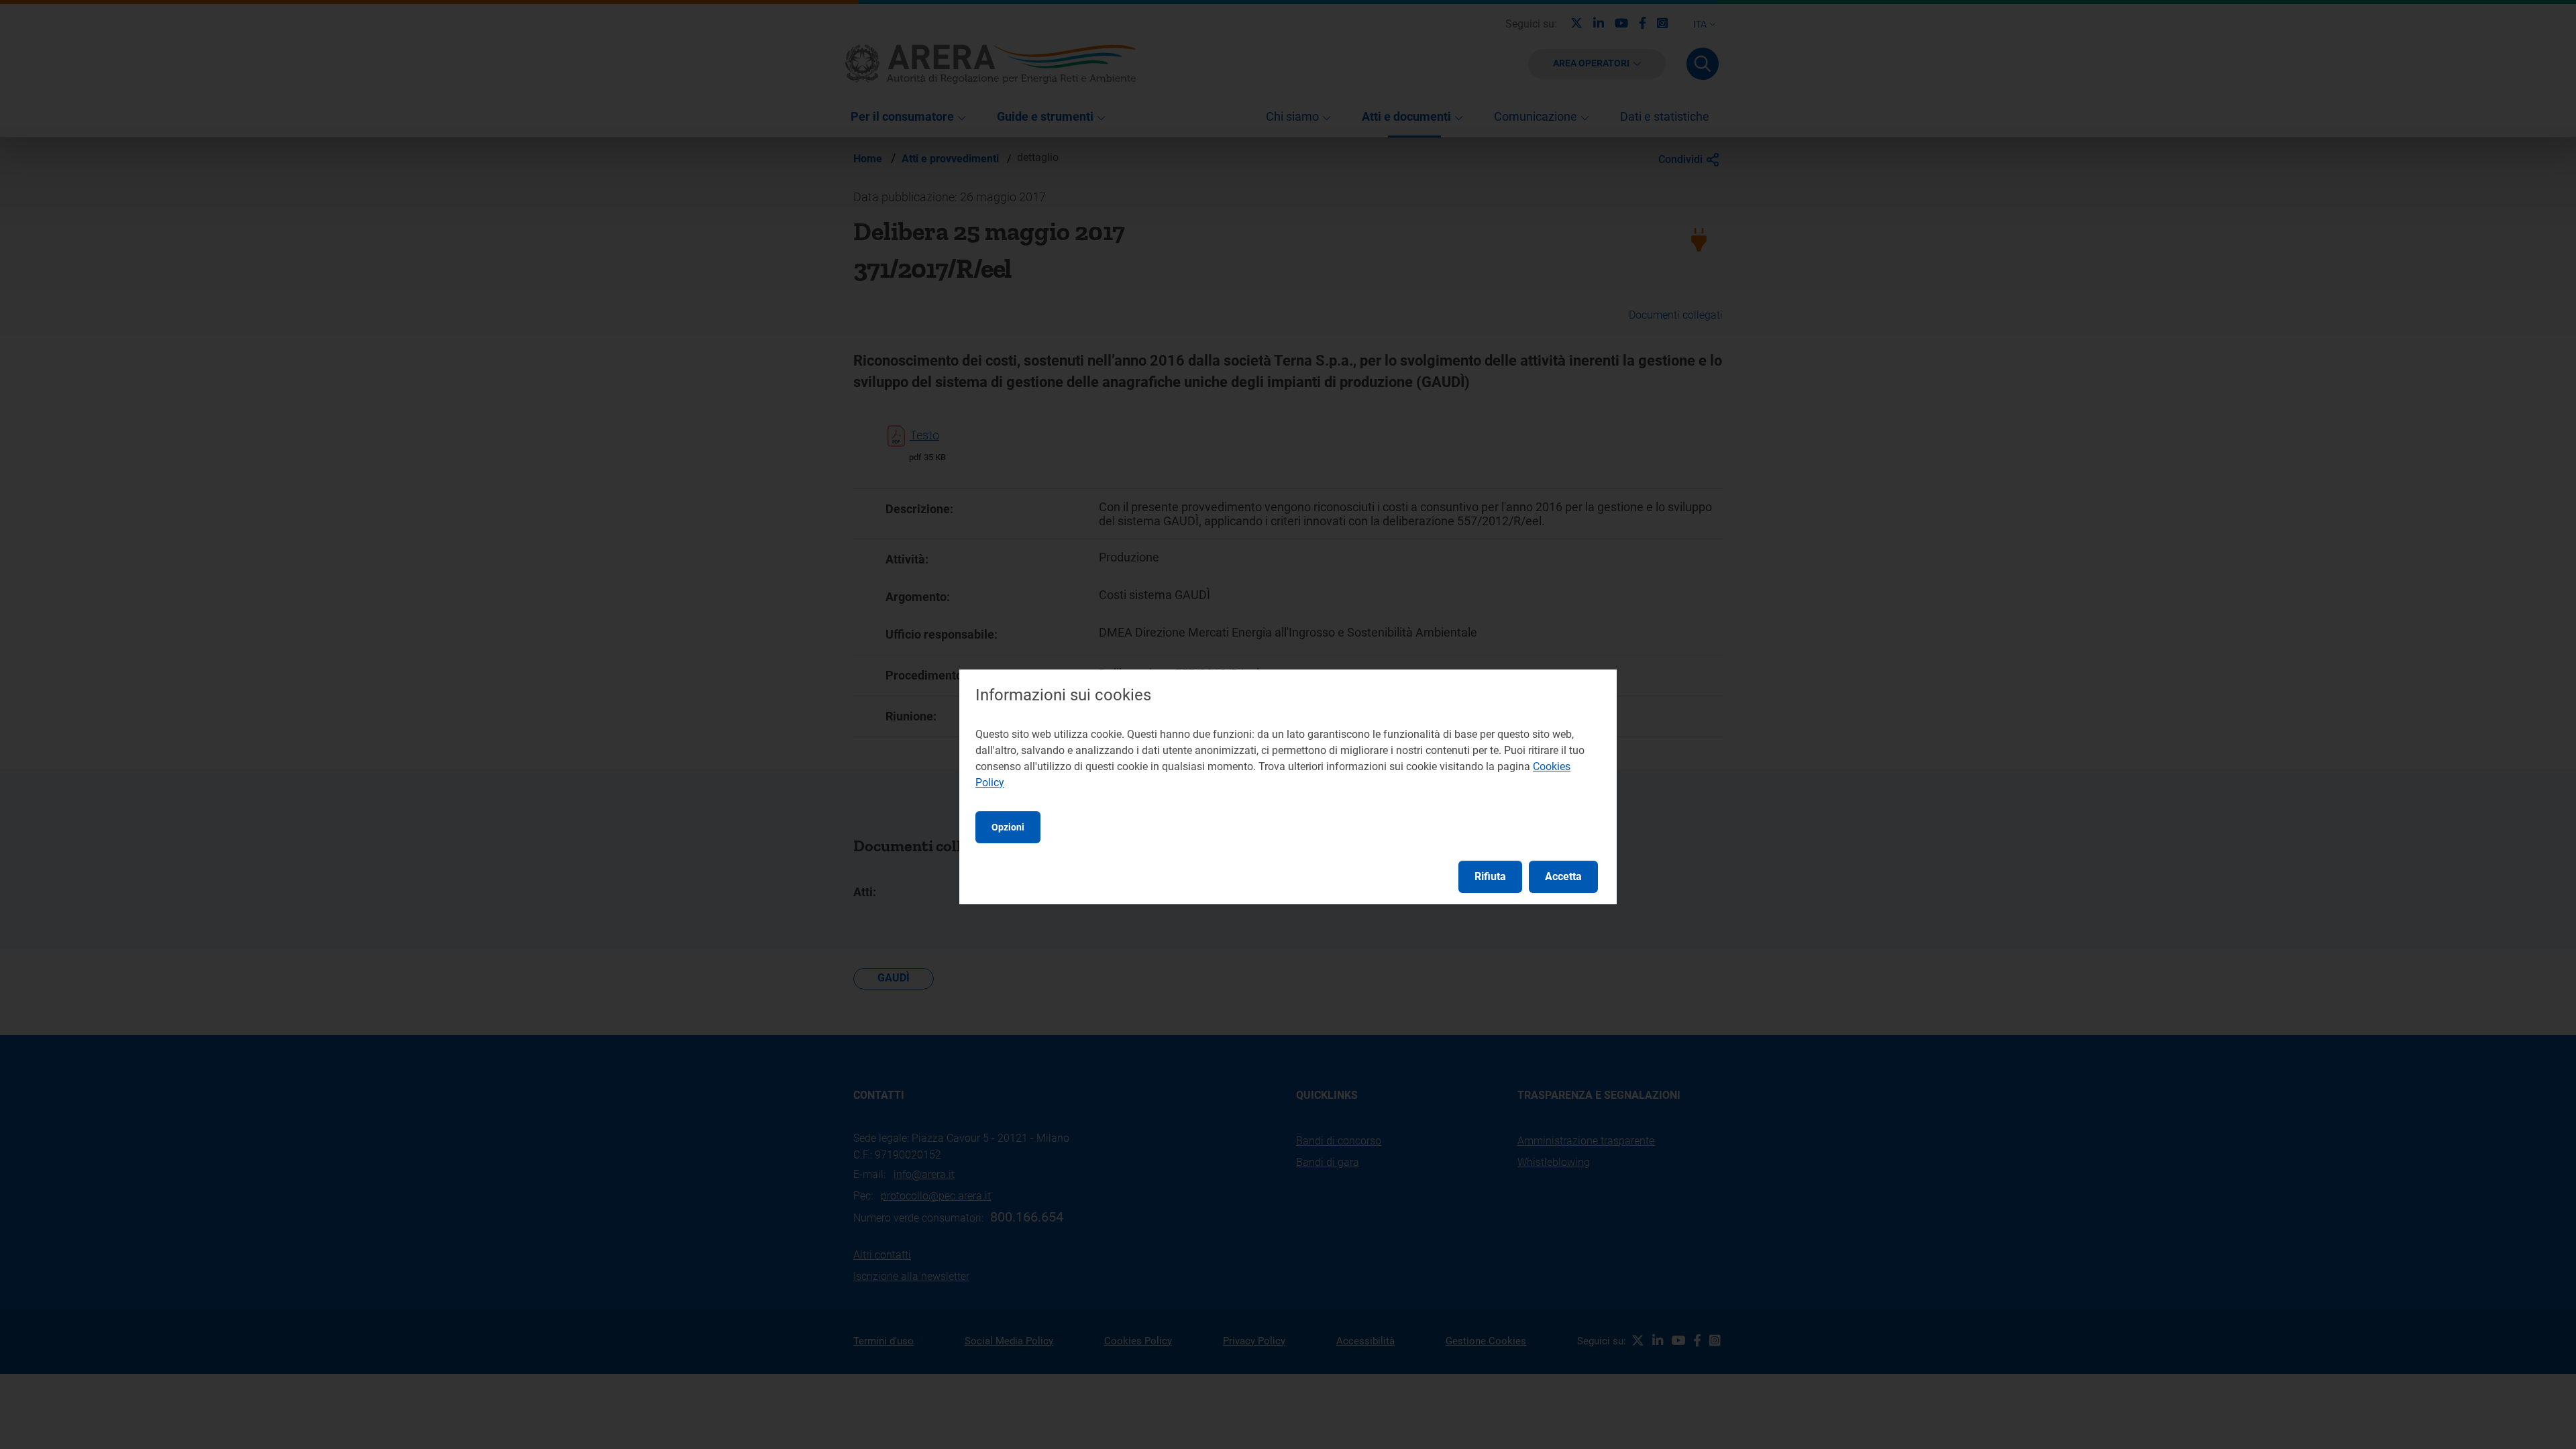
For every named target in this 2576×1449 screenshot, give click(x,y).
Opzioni (1008, 827)
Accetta (1563, 876)
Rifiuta (1490, 876)
